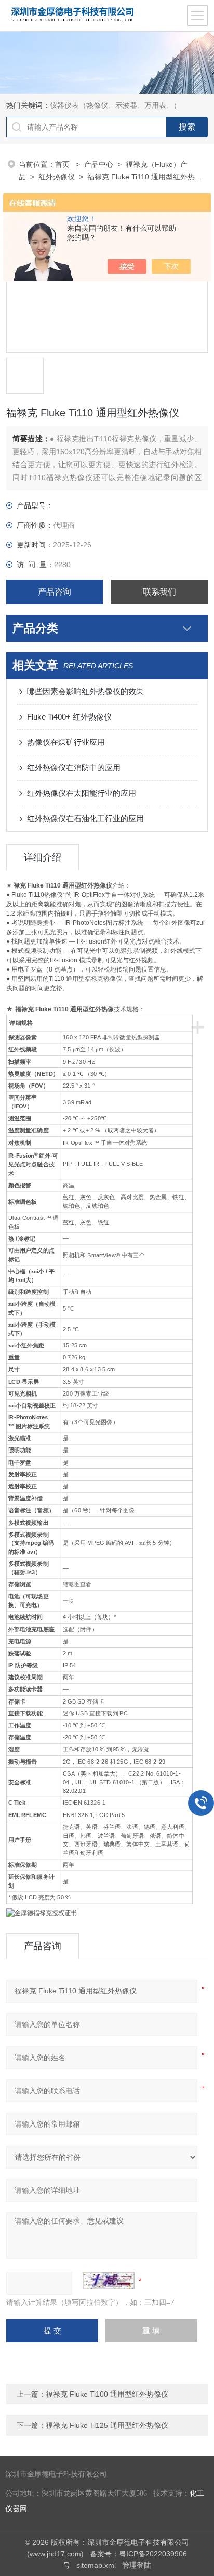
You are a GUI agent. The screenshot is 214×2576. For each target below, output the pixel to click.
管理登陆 (137, 2565)
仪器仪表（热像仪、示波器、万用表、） (115, 105)
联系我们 (159, 592)
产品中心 (99, 164)
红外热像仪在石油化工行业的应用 (85, 818)
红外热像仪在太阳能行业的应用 (82, 793)
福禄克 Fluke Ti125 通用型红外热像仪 (107, 2425)
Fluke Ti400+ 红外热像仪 (69, 717)
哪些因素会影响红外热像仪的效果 (85, 691)
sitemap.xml (96, 2565)
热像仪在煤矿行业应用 (66, 742)
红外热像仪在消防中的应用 (74, 768)
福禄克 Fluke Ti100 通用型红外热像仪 (107, 2394)
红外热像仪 (57, 177)
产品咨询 (55, 592)
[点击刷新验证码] (109, 2281)
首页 (63, 164)
